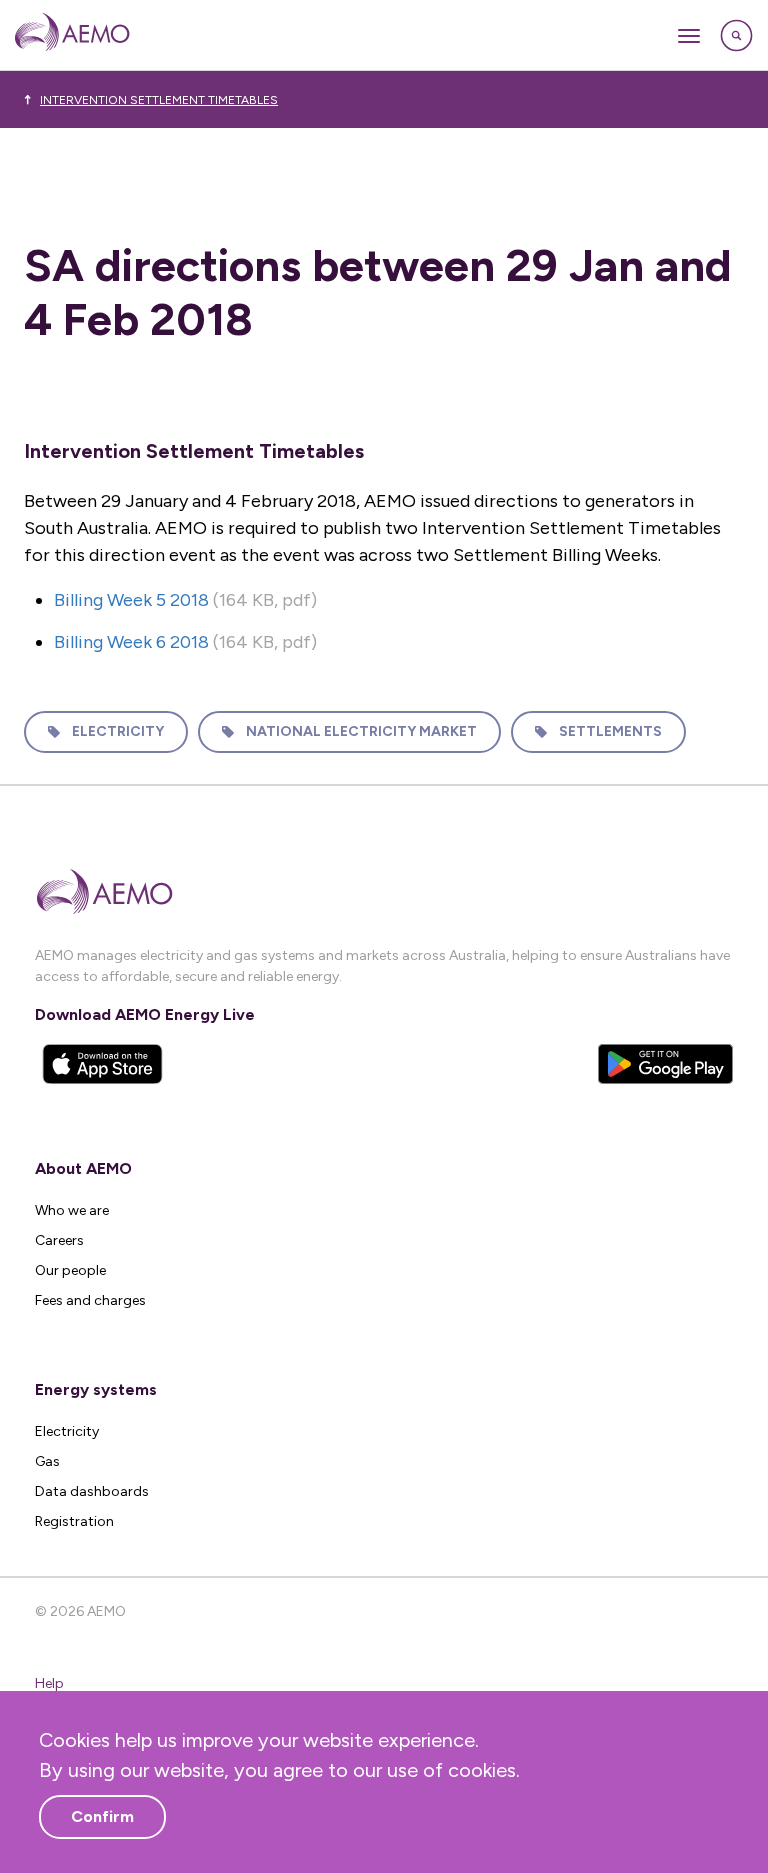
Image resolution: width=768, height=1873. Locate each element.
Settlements (610, 731)
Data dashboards (92, 1491)
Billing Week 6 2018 (131, 642)
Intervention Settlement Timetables (159, 100)
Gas (47, 1461)
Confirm (102, 1816)
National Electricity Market (361, 731)
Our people (70, 1270)
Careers (59, 1240)
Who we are (72, 1210)
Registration (74, 1521)
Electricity (118, 731)
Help (49, 1683)
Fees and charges (90, 1300)
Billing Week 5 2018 (131, 600)
